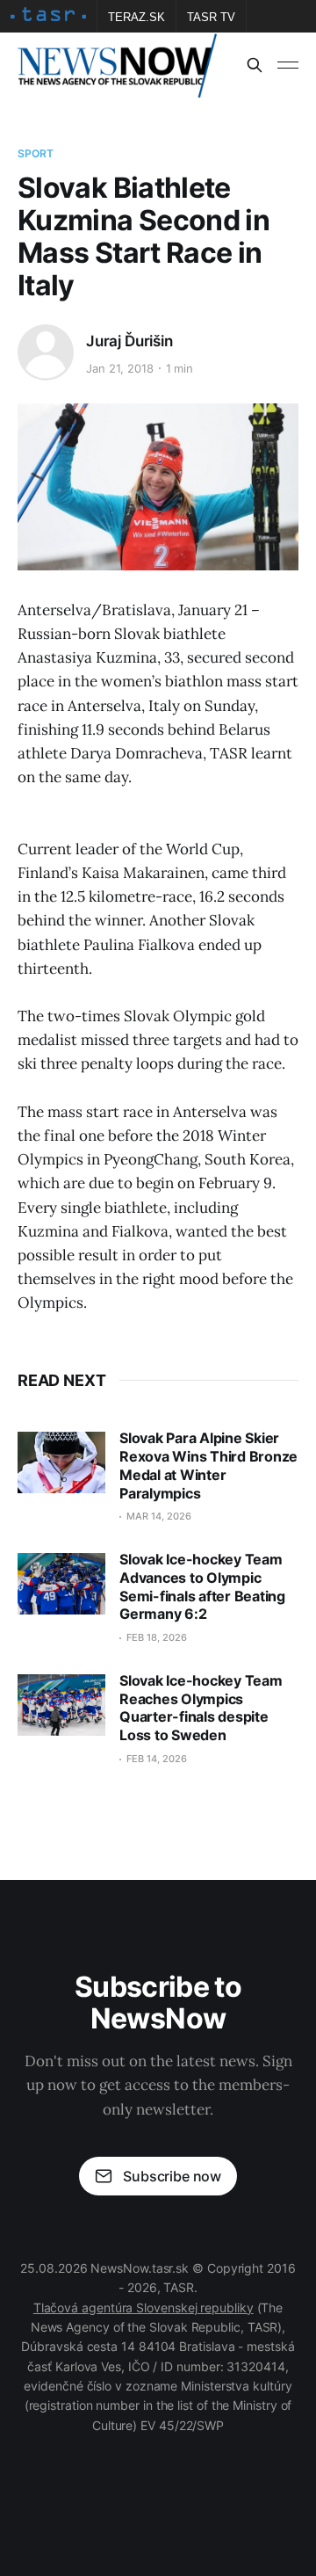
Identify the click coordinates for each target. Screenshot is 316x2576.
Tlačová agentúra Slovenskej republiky (144, 2308)
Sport (36, 153)
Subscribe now (172, 2176)
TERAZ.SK (136, 17)
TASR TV (211, 17)
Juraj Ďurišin (129, 341)
